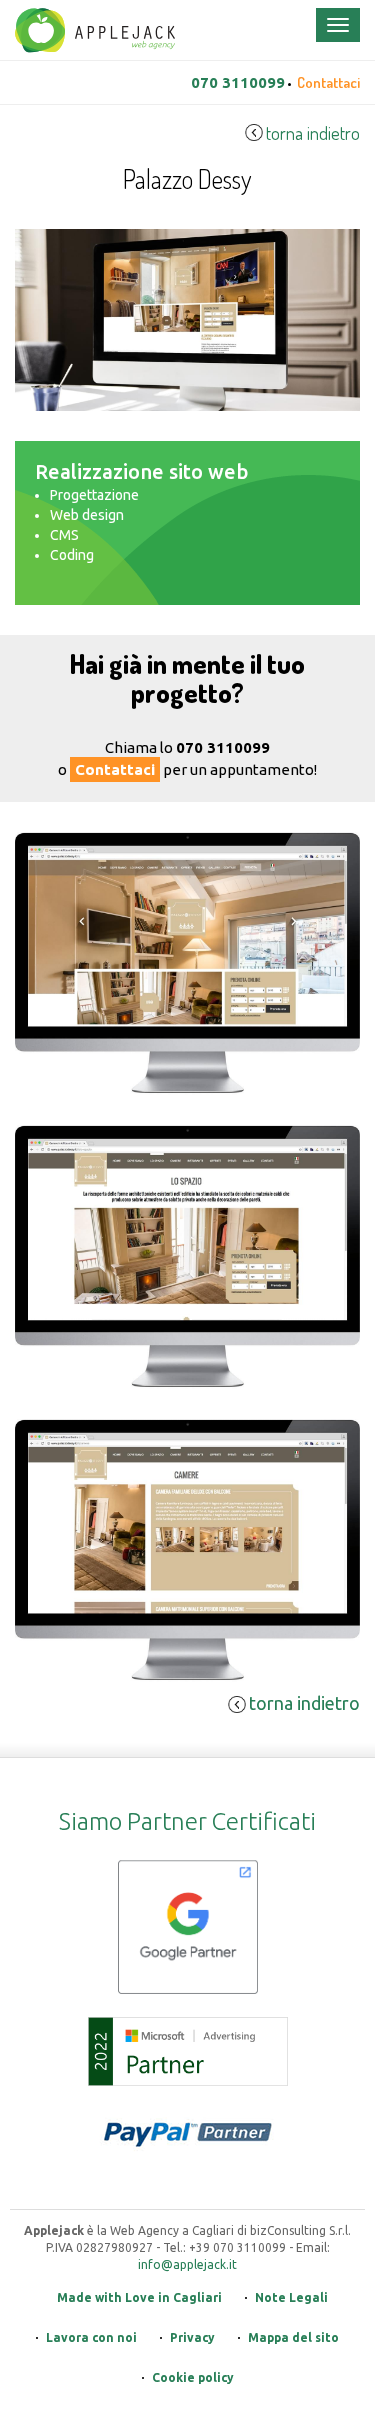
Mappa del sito (293, 2337)
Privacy (192, 2337)
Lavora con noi (91, 2337)
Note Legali (291, 2297)
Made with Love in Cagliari (139, 2297)
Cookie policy (193, 2377)
